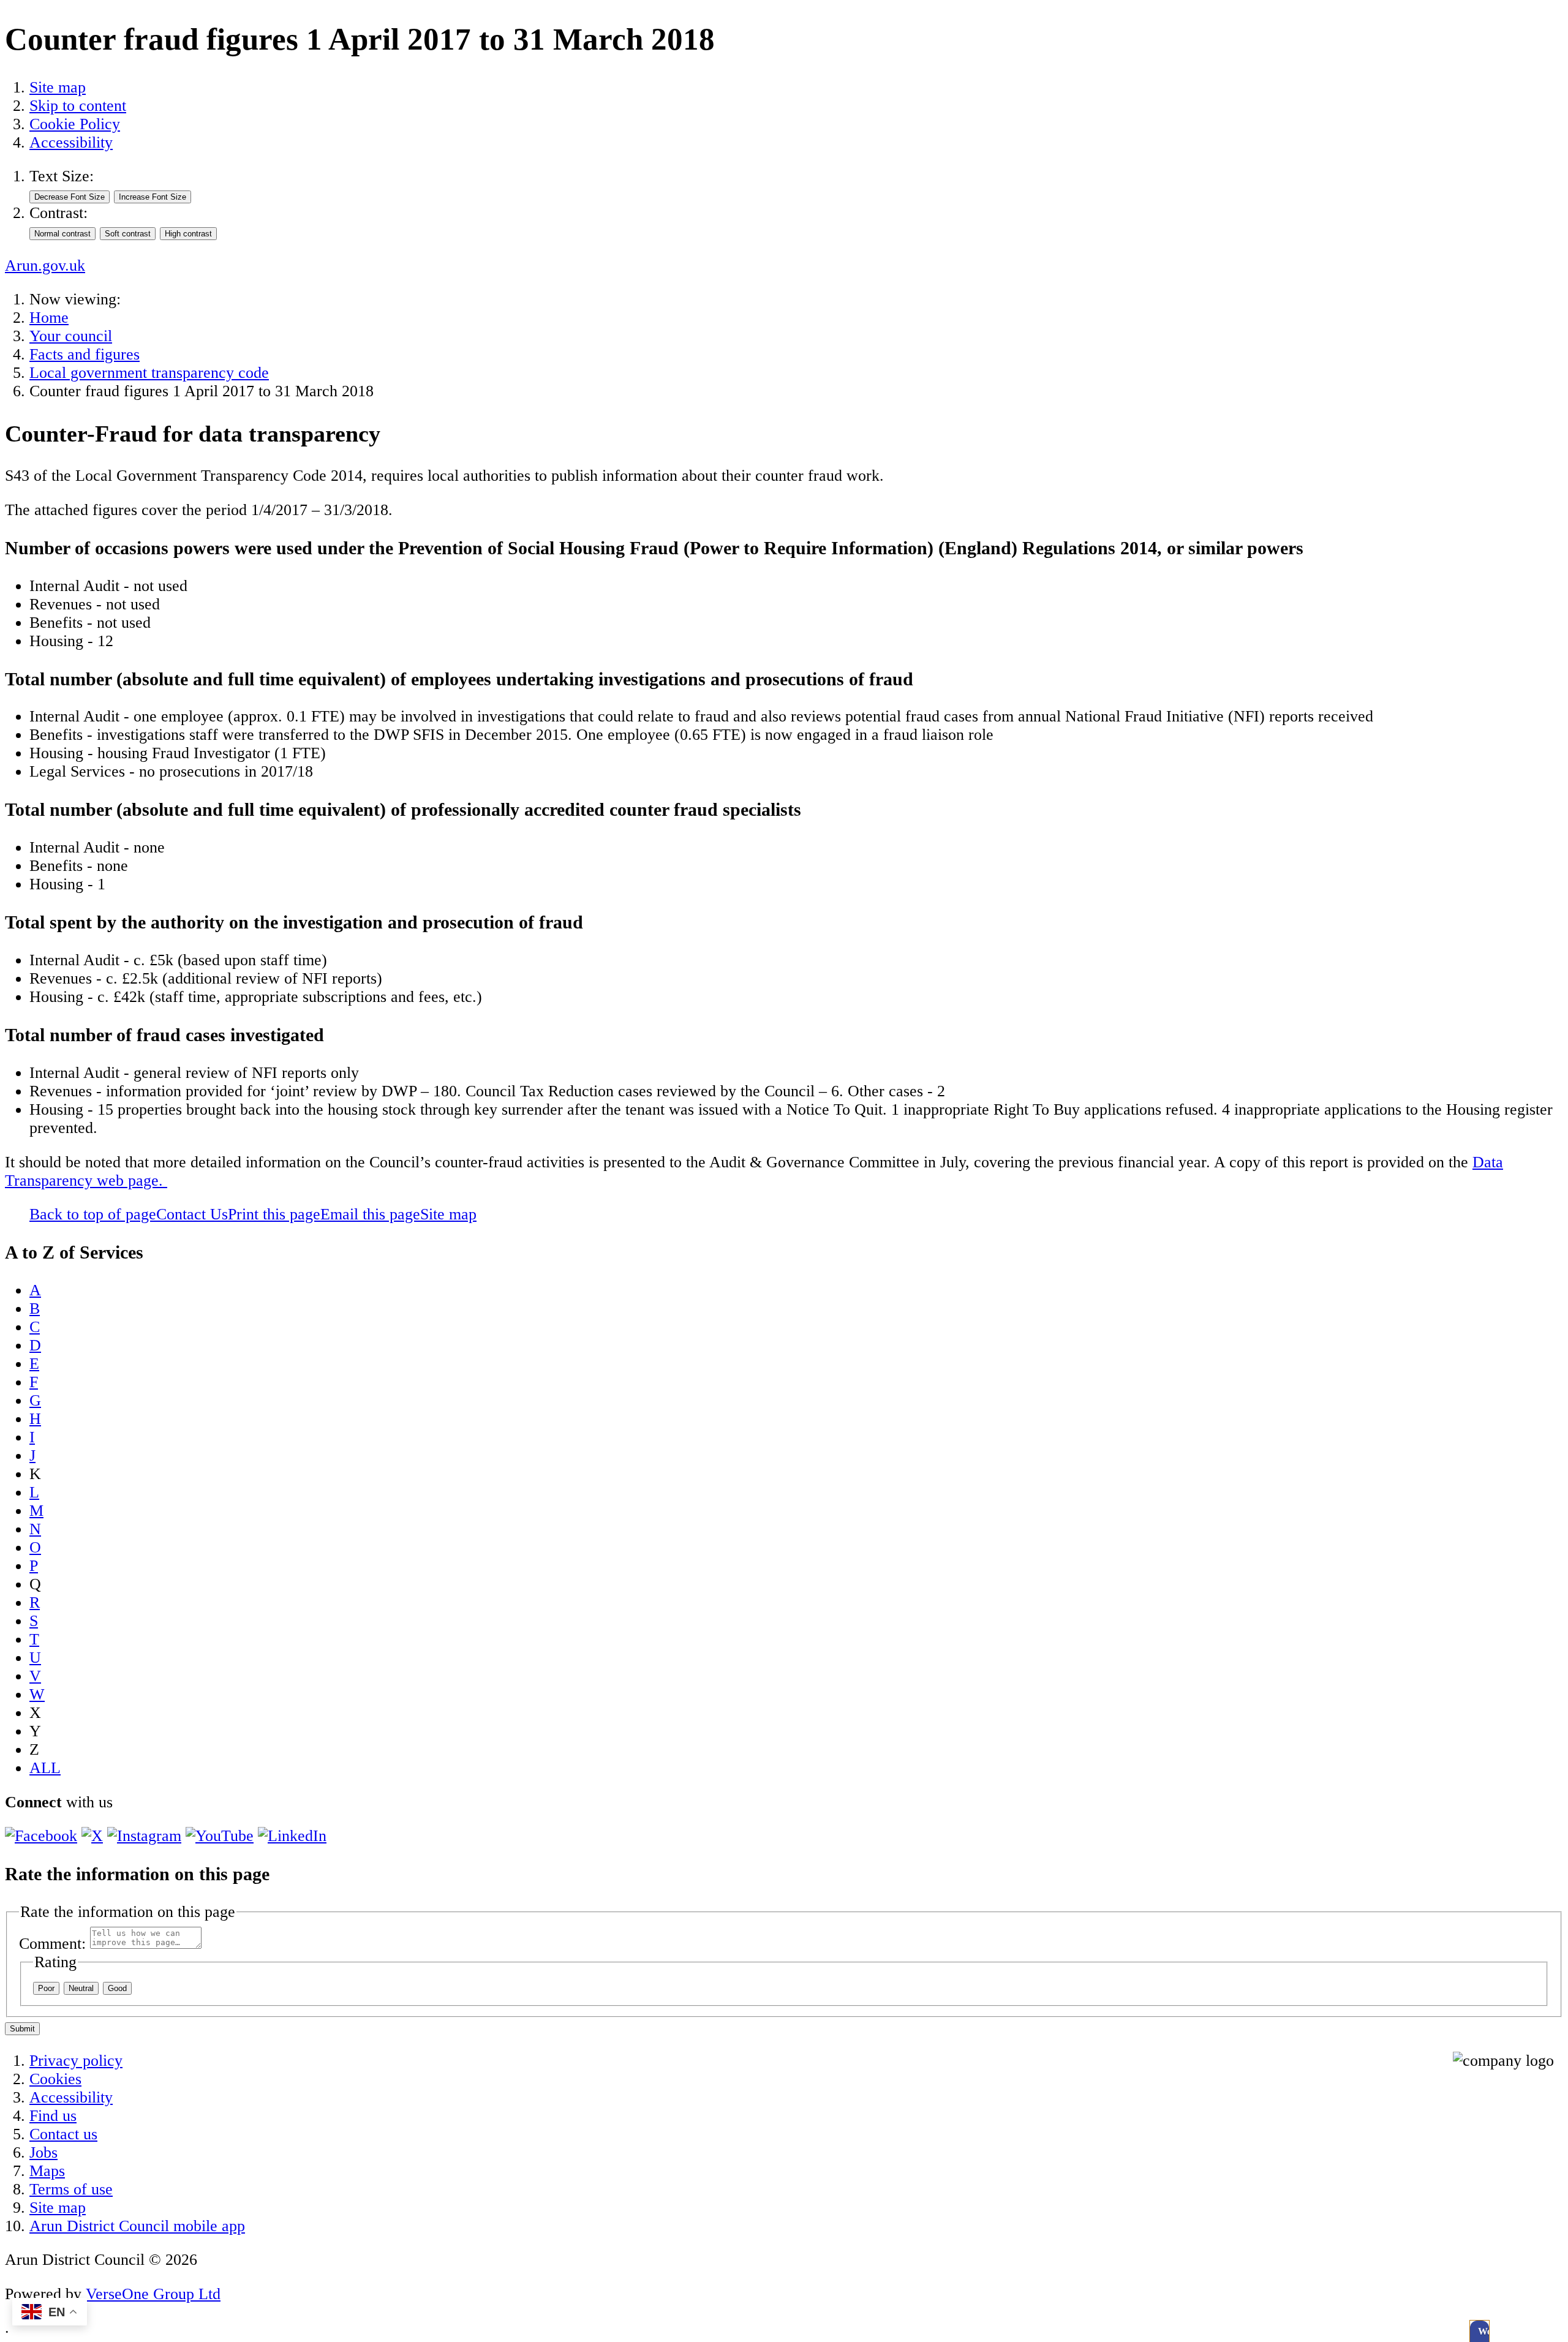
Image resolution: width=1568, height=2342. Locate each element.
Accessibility (71, 142)
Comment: (52, 1944)
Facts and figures (85, 354)
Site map (58, 87)
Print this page (274, 1214)
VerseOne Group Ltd (153, 2294)
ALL (45, 1768)
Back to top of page (93, 1214)
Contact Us (192, 1214)
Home (49, 318)
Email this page (370, 1214)
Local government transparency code (149, 373)
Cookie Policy (75, 124)
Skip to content (78, 106)
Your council (71, 336)
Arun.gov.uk (45, 265)
